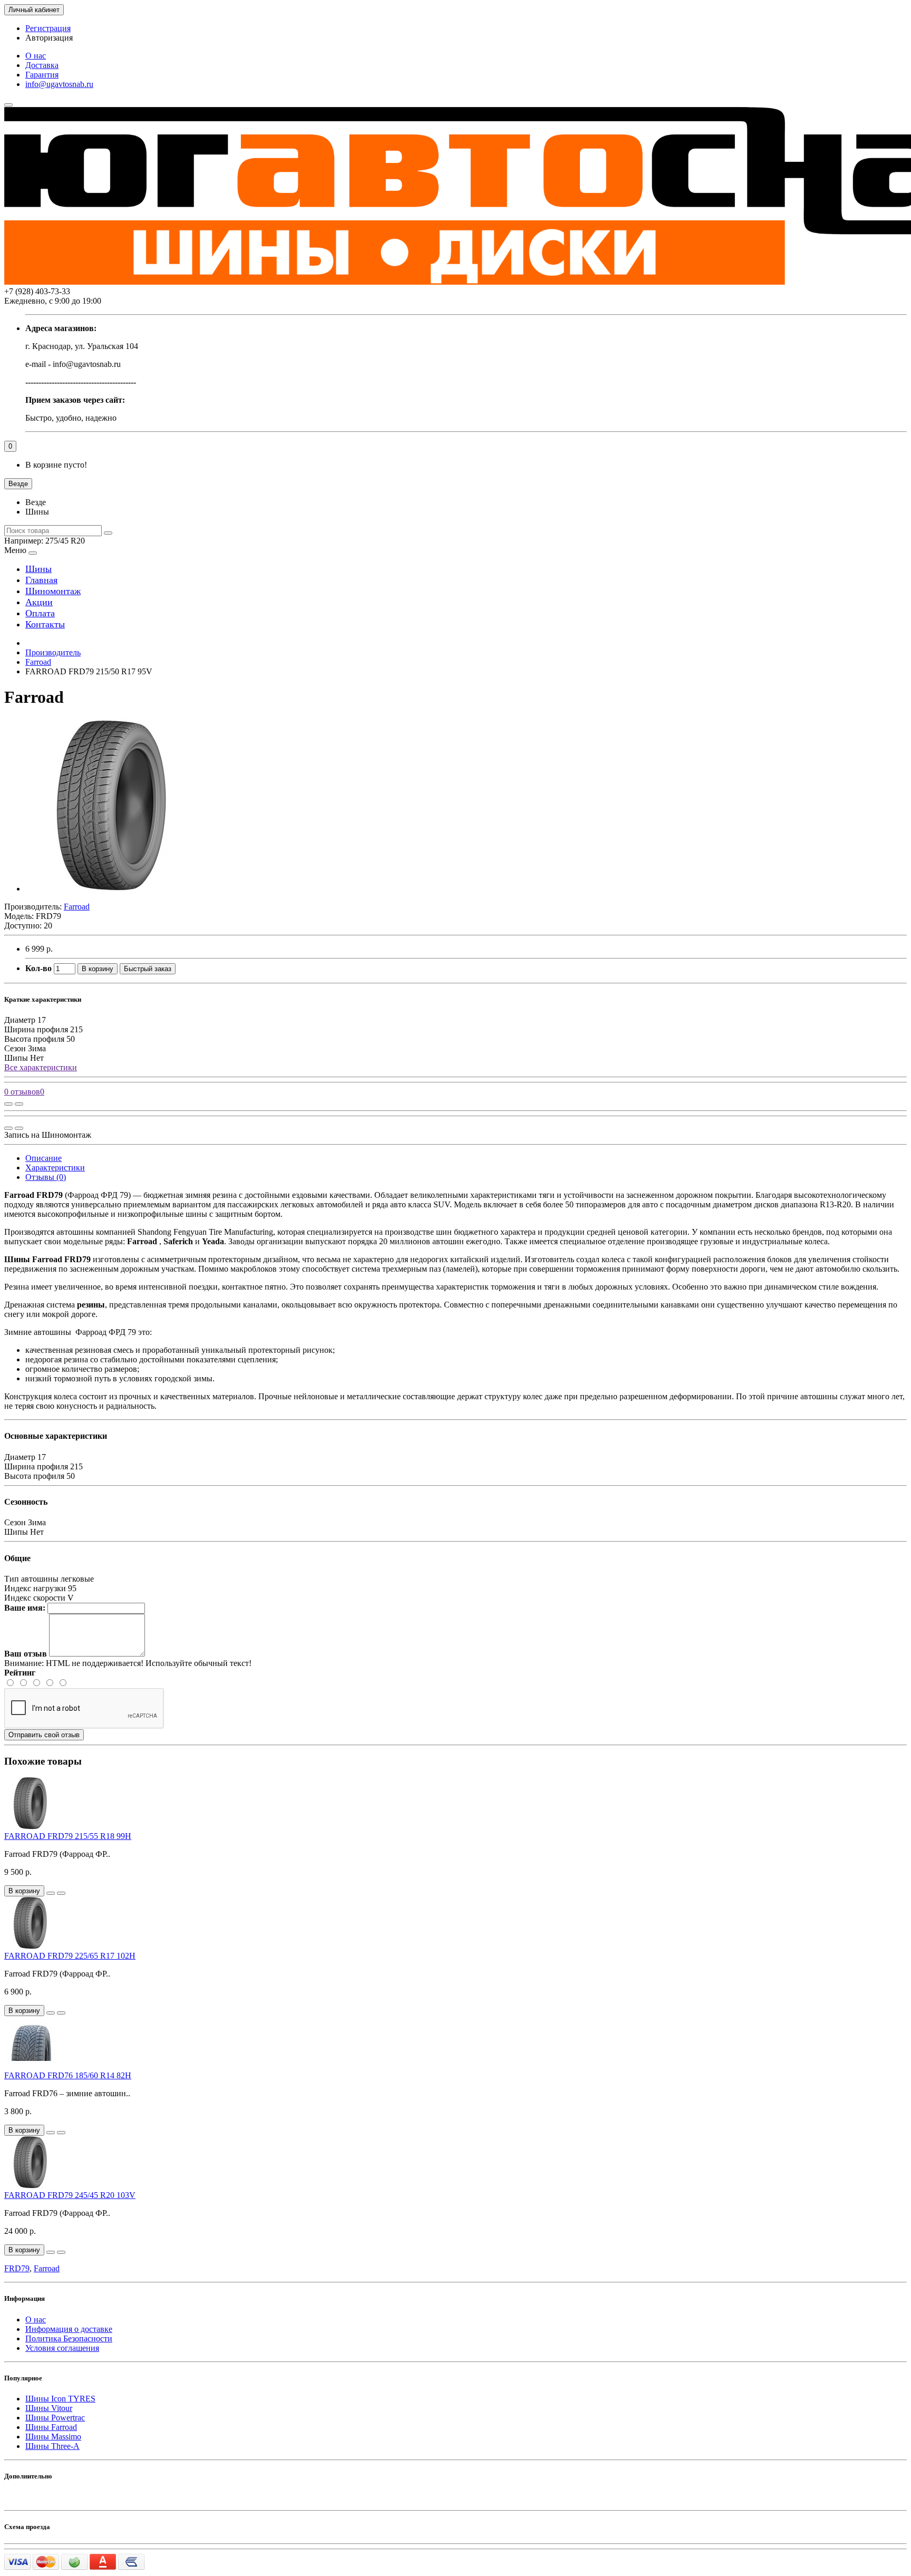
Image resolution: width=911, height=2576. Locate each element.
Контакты (45, 624)
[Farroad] (112, 889)
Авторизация (49, 38)
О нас (36, 56)
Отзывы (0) (46, 1177)
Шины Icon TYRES (60, 2399)
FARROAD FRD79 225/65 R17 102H (70, 1956)
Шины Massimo (53, 2437)
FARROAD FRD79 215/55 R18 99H (68, 1836)
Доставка (42, 65)
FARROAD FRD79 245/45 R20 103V (70, 2195)
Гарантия (42, 75)
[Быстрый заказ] (51, 1893)
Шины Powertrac (55, 2418)
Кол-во (38, 968)
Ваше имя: (25, 1608)
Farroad (38, 662)
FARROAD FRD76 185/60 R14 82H (68, 2075)
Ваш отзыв (26, 1654)
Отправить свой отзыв (44, 1735)
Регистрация (48, 28)
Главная (41, 580)
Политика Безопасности (69, 2338)
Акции (39, 602)
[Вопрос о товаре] (8, 1104)
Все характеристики (41, 1067)
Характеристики (55, 1168)
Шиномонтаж (53, 591)
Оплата (40, 613)
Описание (43, 1158)
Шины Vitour (49, 2408)
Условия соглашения (62, 2348)
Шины (38, 569)
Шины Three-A (52, 2446)
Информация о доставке (69, 2329)
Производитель (53, 652)
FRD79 (17, 2268)
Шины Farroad (51, 2427)
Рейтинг (20, 1673)
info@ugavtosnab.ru (59, 84)
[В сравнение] (19, 1104)
